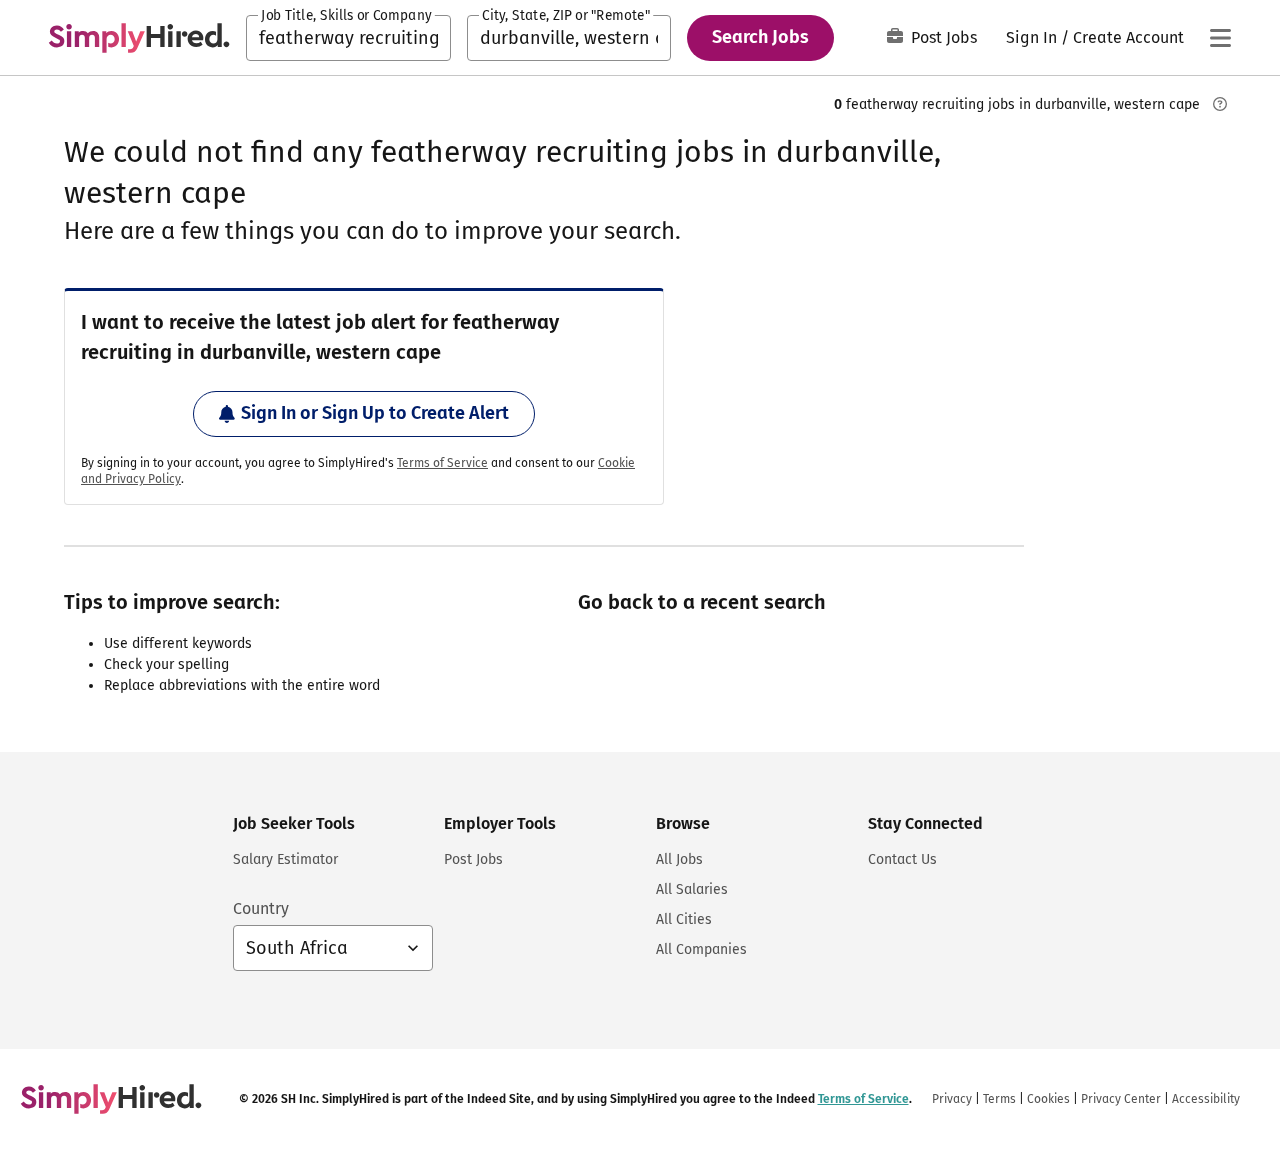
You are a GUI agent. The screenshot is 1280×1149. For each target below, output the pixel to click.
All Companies (701, 949)
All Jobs (679, 859)
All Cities (684, 919)
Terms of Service (442, 463)
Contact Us (902, 859)
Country (261, 908)
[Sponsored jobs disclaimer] (1220, 104)
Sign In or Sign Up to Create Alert (375, 413)
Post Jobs (944, 37)
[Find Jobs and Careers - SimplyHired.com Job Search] (139, 38)
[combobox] (348, 38)
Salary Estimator (285, 859)
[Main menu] (1220, 38)
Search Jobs (760, 37)
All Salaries (692, 889)
